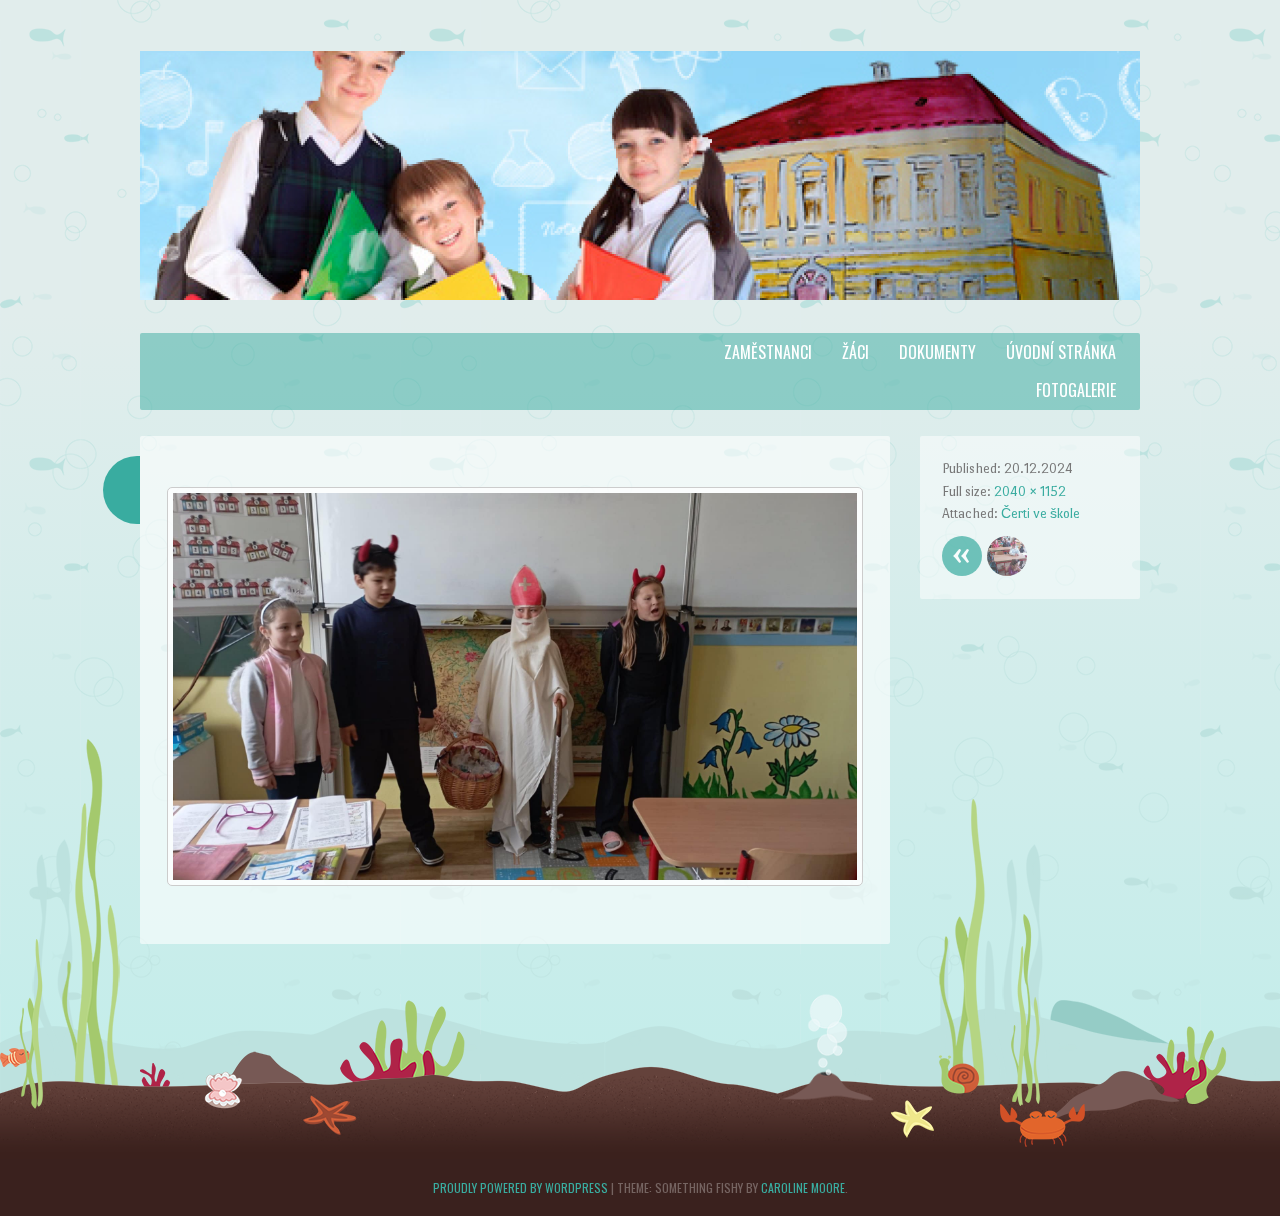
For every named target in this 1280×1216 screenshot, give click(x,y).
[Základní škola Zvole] (640, 320)
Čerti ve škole (1040, 513)
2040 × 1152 (1030, 491)
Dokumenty (937, 352)
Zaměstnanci (768, 352)
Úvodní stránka (1061, 352)
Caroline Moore (803, 1187)
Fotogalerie (1076, 390)
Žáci (855, 352)
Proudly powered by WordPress (520, 1187)
